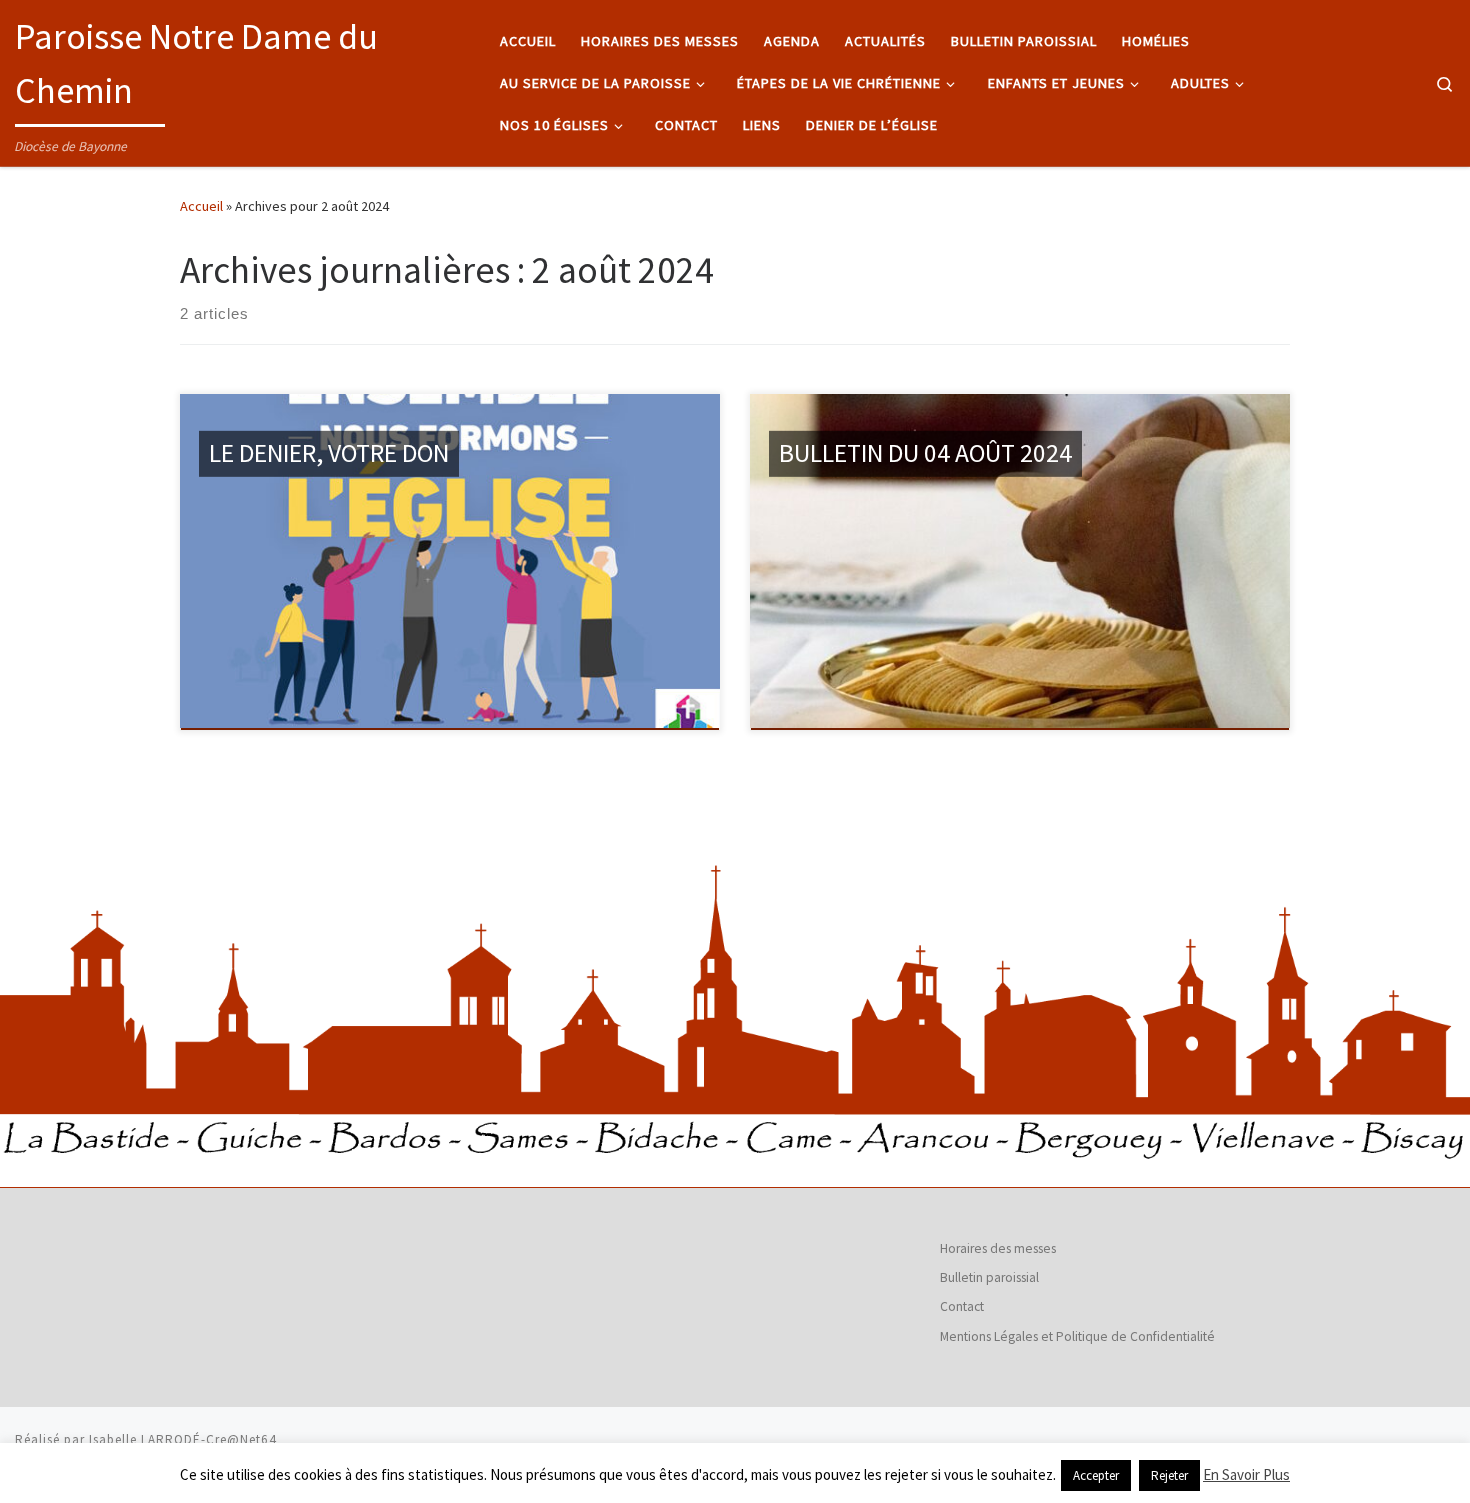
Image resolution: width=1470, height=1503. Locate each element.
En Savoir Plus (1246, 1474)
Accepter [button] (1096, 1475)
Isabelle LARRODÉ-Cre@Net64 (183, 1439)
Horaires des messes (998, 1248)
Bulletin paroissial (989, 1277)
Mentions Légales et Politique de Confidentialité (1077, 1336)
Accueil (201, 206)
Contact (962, 1306)
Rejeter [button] (1169, 1475)
